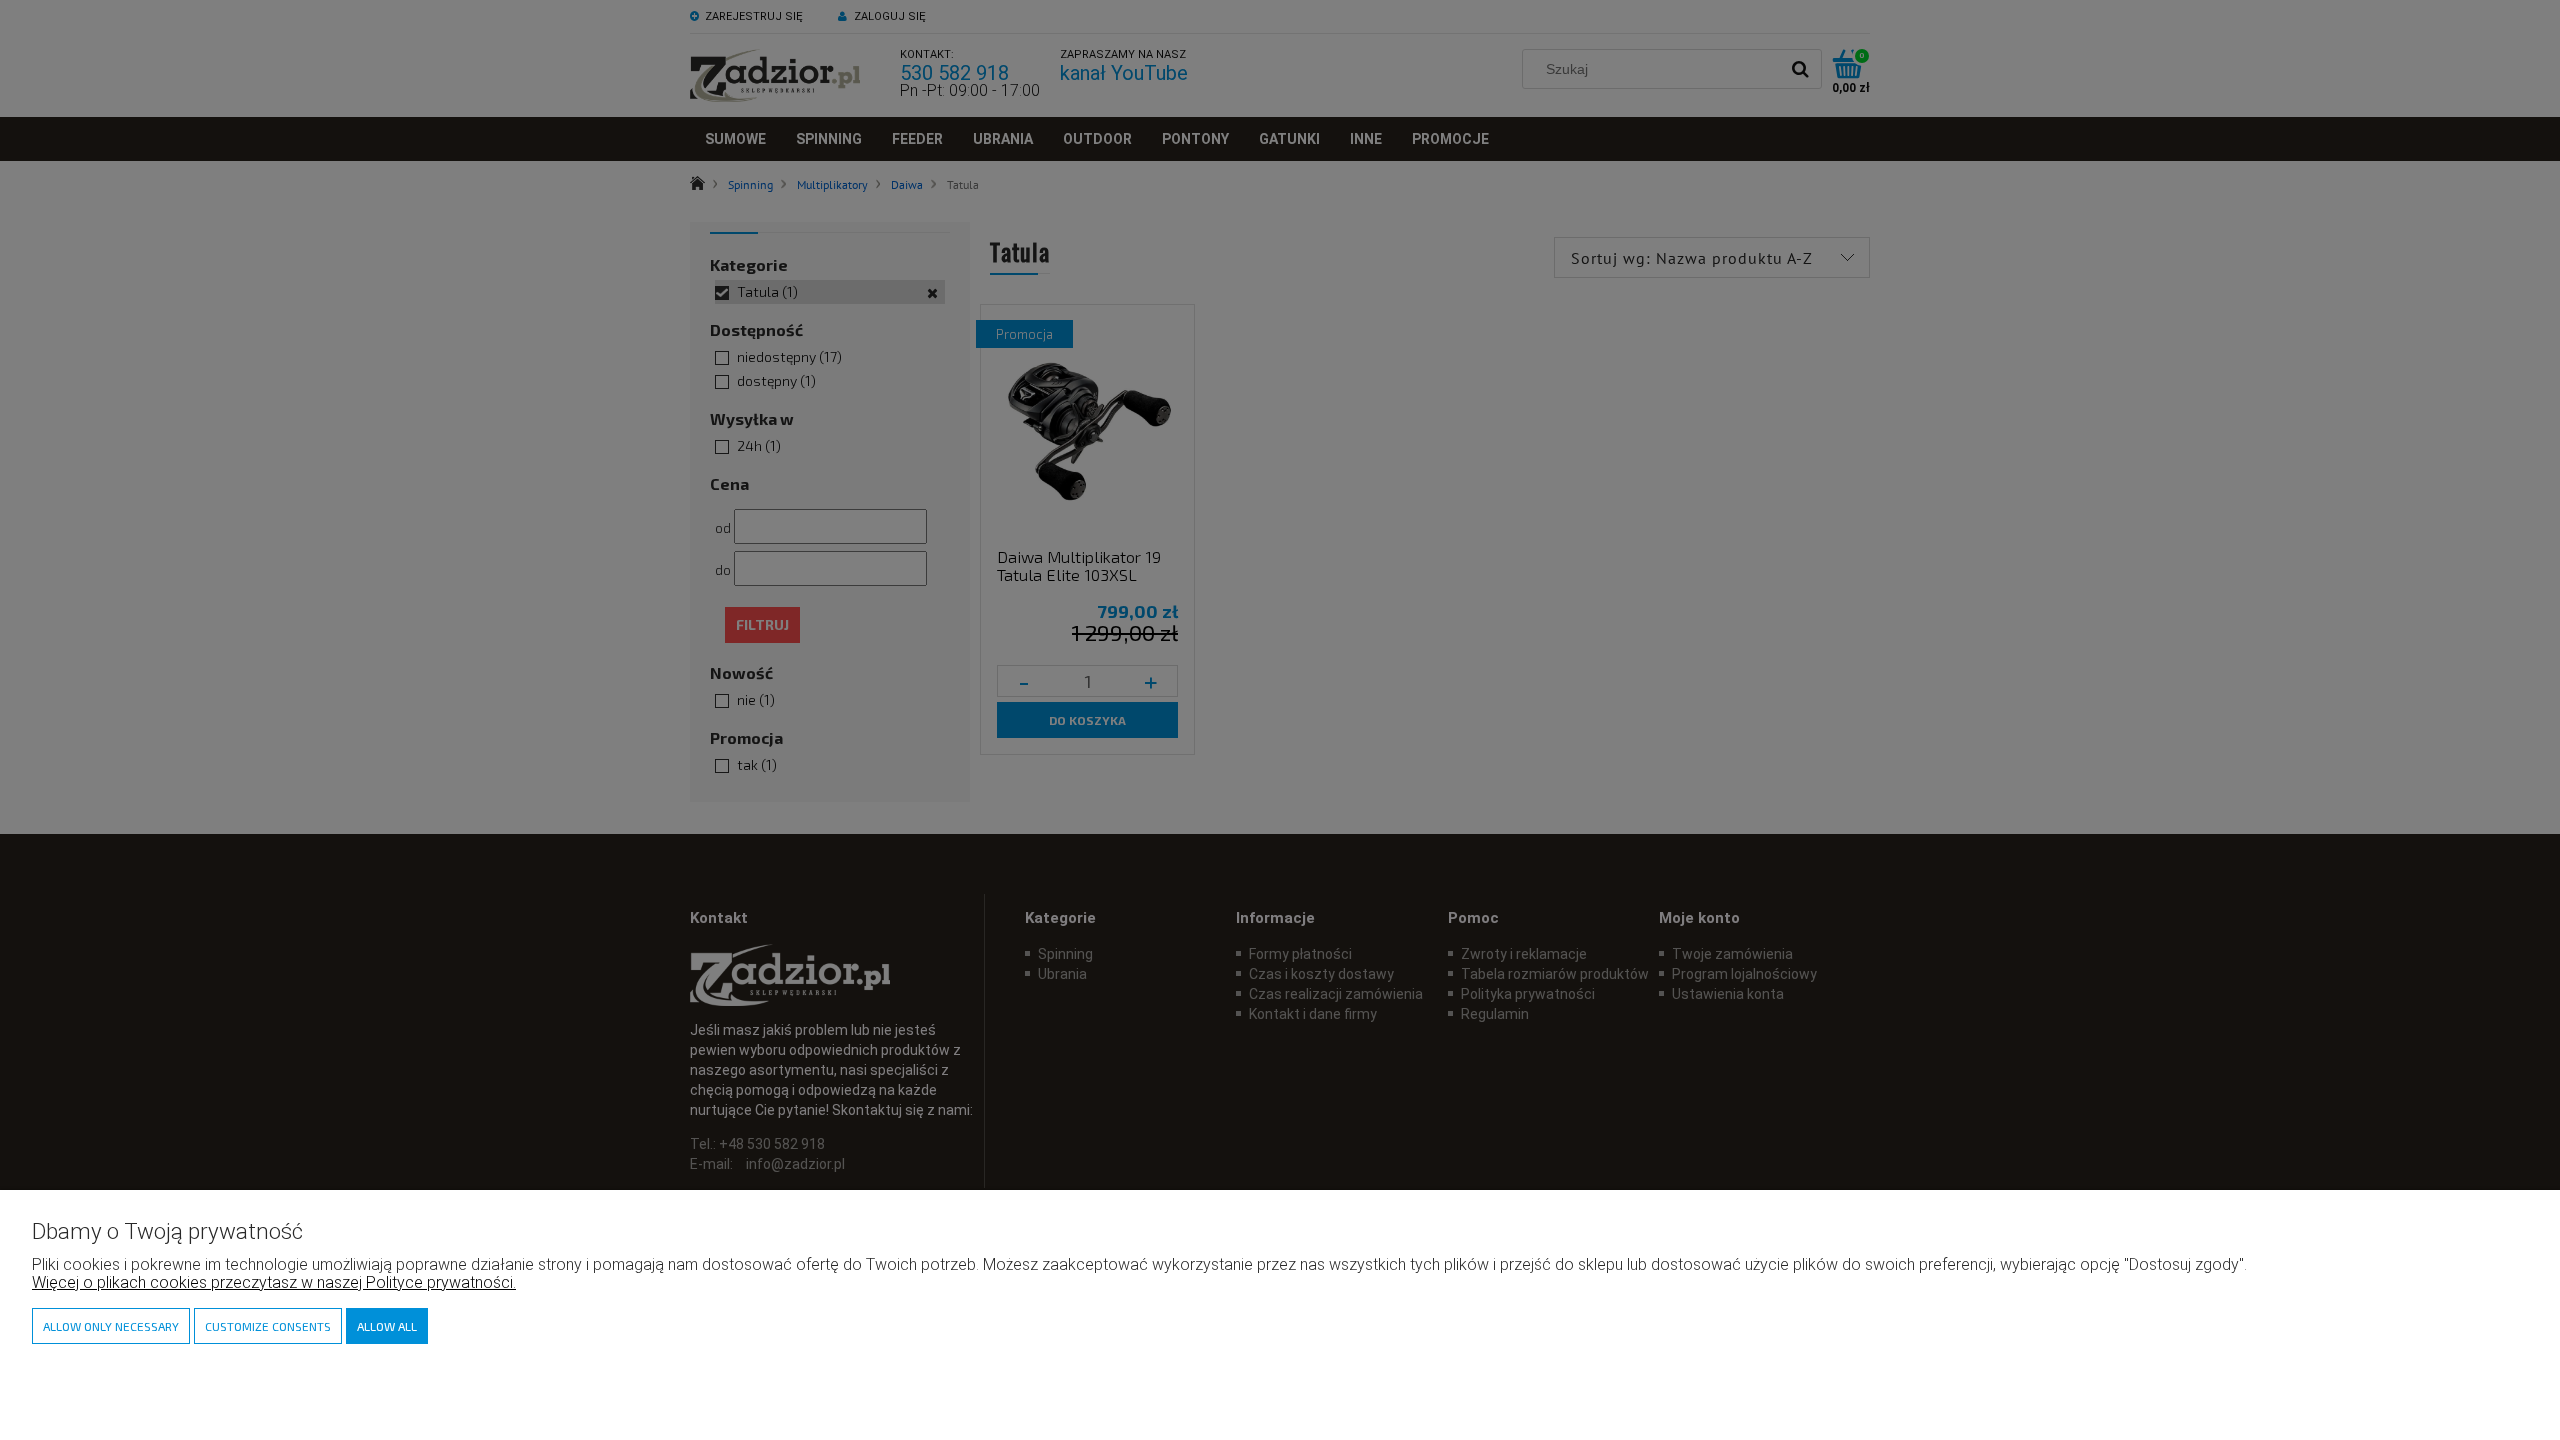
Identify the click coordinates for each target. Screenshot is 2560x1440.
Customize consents (268, 1326)
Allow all (387, 1326)
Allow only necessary (111, 1326)
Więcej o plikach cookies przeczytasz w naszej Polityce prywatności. (274, 1282)
